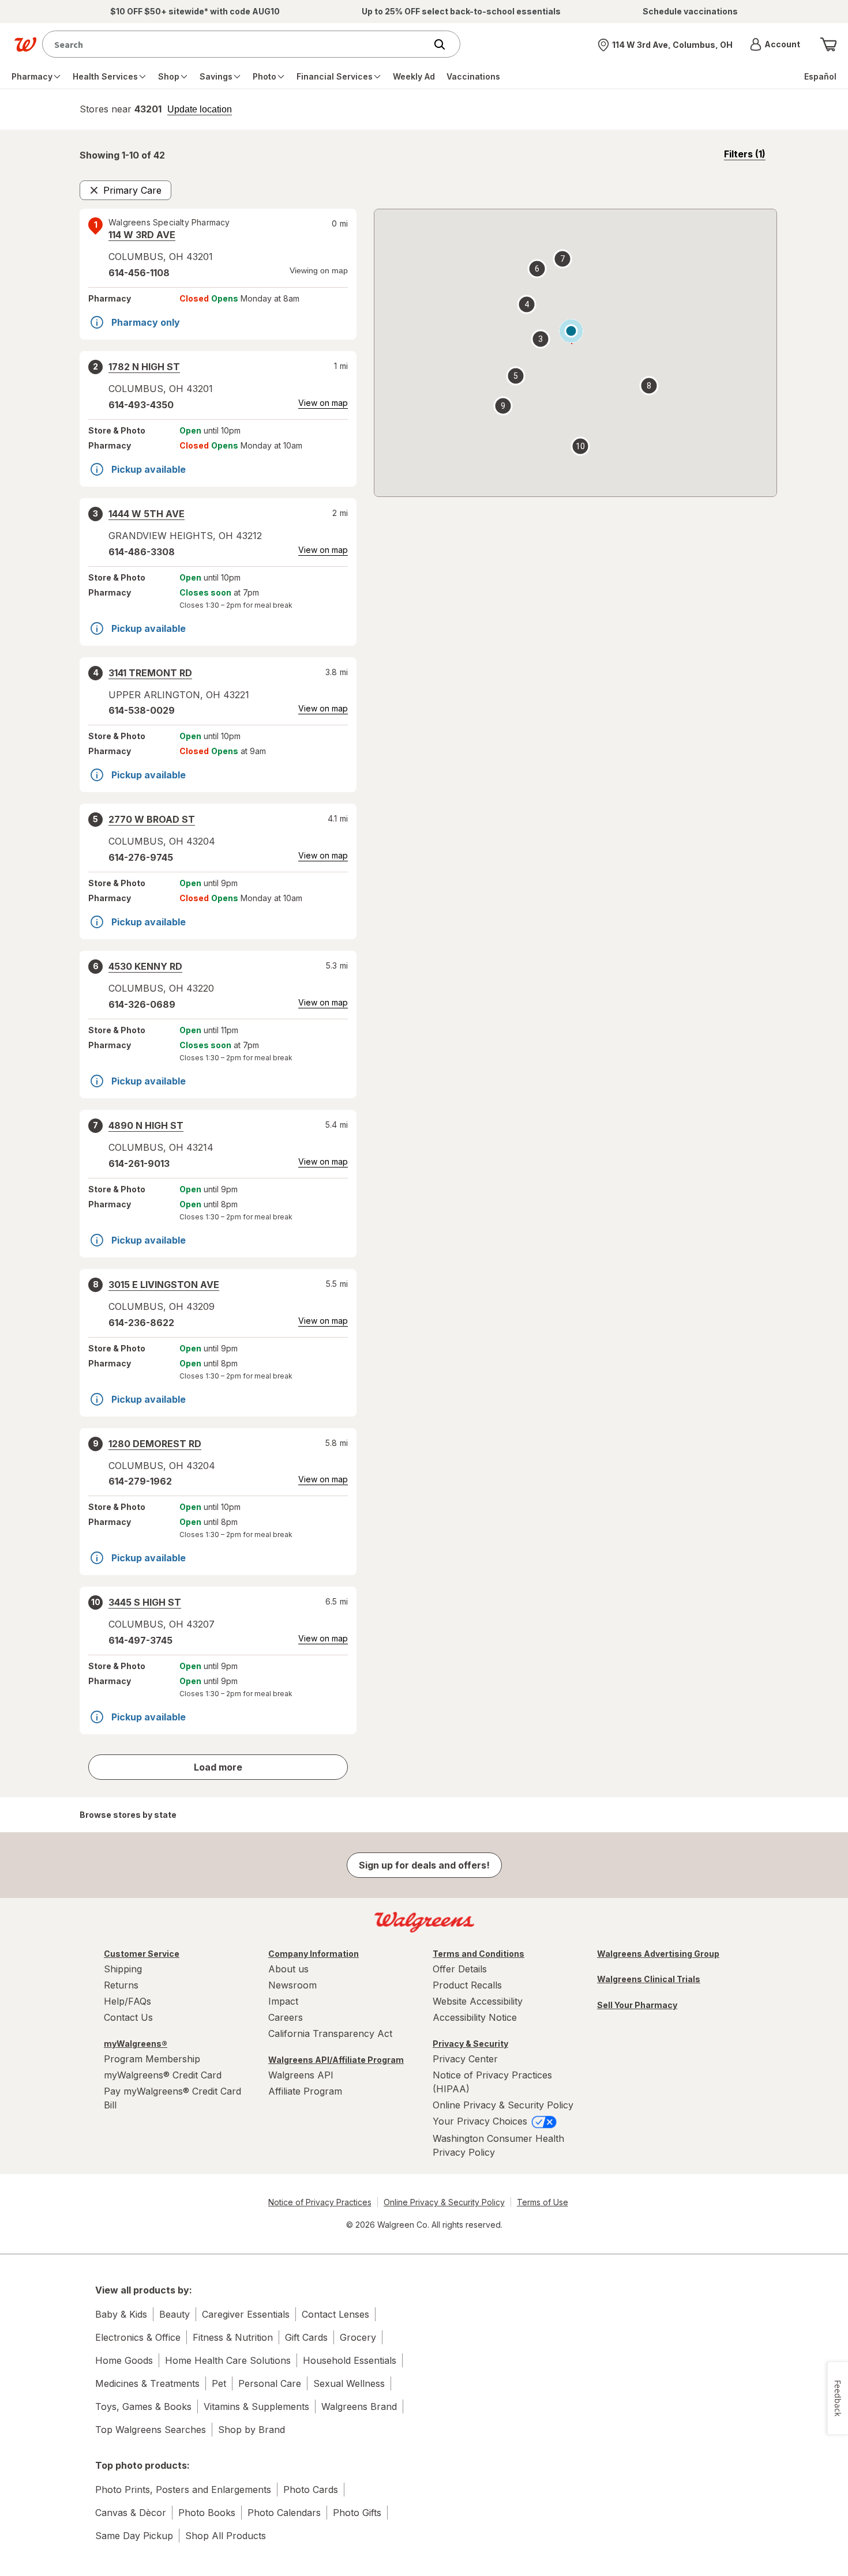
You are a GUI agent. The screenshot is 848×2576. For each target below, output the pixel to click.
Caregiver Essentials (246, 2314)
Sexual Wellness (349, 2383)
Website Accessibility (478, 2001)
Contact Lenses (335, 2314)
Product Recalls (467, 1985)
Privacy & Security (470, 2044)
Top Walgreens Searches (151, 2430)
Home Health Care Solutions (228, 2360)
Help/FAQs (127, 2001)
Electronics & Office (138, 2337)
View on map (323, 403)
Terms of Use (543, 2202)
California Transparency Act (330, 2033)
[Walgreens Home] (25, 44)
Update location (200, 110)
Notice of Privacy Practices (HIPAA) (492, 2082)
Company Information (314, 1954)
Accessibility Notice (475, 2017)
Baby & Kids (121, 2314)
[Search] (445, 44)
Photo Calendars (284, 2513)
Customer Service (142, 1954)
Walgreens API (301, 2075)
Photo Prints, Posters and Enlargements (183, 2490)
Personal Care (270, 2383)
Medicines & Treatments (147, 2383)
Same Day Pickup (134, 2536)
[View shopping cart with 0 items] (828, 44)
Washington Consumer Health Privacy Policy (498, 2145)
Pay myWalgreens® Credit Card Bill (172, 2098)
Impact (283, 2001)
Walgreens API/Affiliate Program (336, 2060)
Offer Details (460, 1969)
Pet (219, 2383)
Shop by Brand (252, 2430)
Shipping (123, 1969)
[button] (775, 44)
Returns (121, 1985)
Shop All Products (226, 2536)
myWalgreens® (136, 2044)
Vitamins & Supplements (256, 2406)
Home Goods (124, 2360)
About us (288, 1969)
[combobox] (237, 44)
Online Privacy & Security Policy (503, 2105)
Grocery (358, 2337)
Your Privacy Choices (481, 2121)
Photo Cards (311, 2490)
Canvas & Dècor (131, 2513)
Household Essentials (350, 2360)
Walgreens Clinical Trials (649, 1979)
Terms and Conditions (479, 1954)
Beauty (175, 2314)
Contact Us (128, 2017)
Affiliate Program (305, 2091)
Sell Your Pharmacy (637, 2005)
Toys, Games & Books (143, 2406)
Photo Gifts (357, 2513)
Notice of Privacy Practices (320, 2202)
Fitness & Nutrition (233, 2337)
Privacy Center (465, 2059)
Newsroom (292, 1985)
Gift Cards (306, 2337)
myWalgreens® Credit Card (163, 2075)
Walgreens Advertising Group (658, 1954)
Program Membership (152, 2059)
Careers (286, 2017)
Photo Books (207, 2513)
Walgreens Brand (359, 2406)
